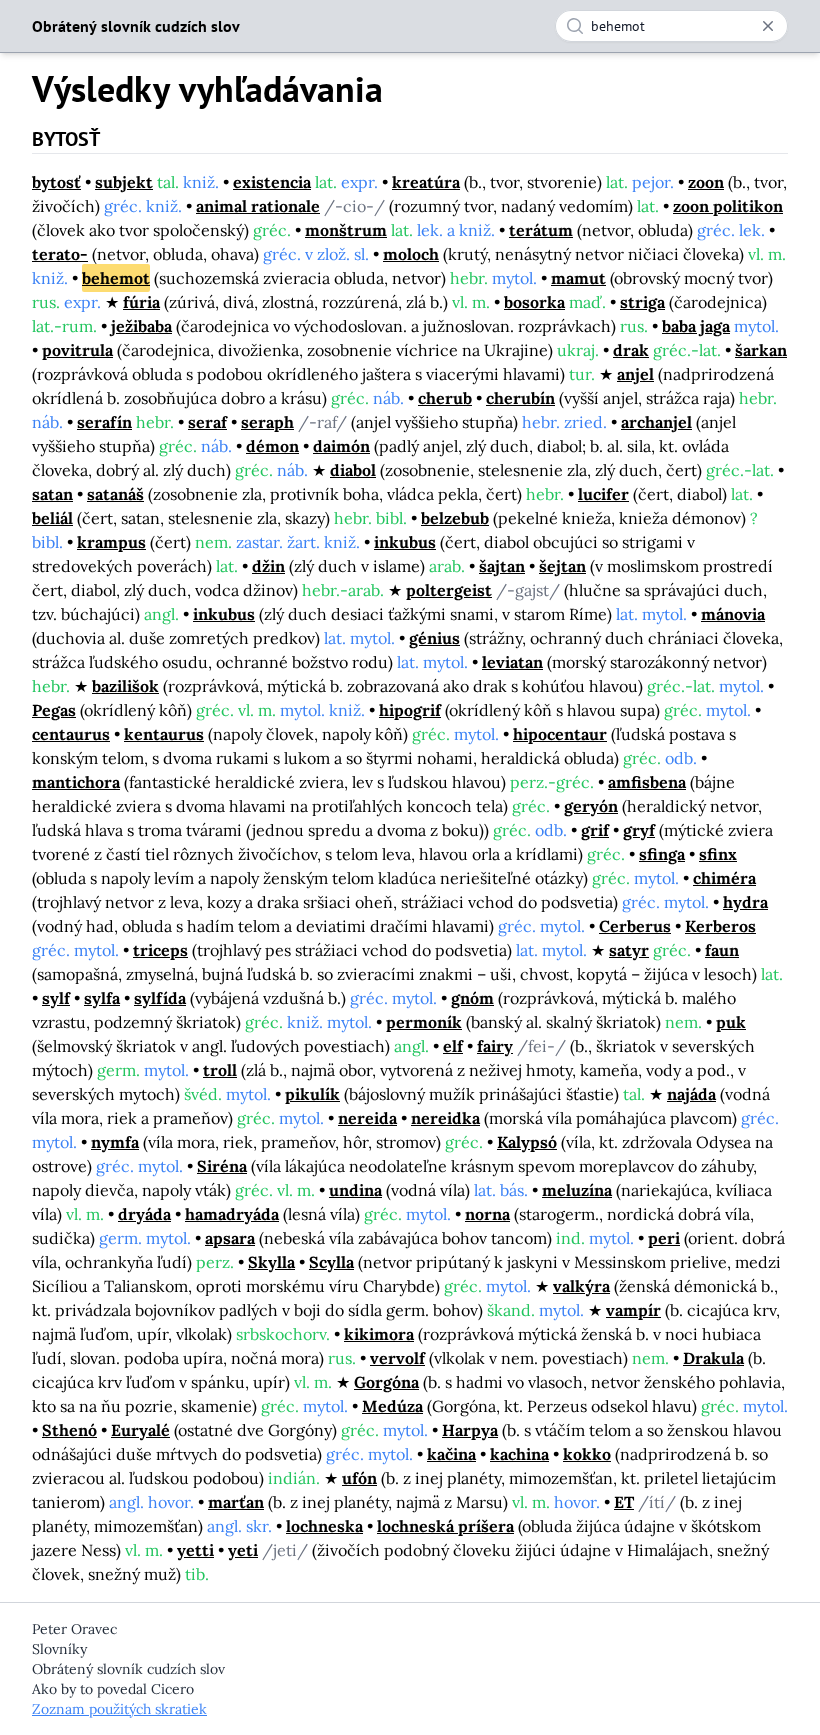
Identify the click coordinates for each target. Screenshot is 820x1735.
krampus (111, 542)
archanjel (656, 422)
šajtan (502, 566)
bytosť (56, 182)
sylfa (102, 998)
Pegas (54, 710)
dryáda (144, 1214)
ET (624, 1502)
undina (355, 1190)
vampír (633, 1310)
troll (220, 1070)
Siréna (222, 1166)
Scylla (331, 1262)
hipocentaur (560, 734)
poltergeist (449, 590)
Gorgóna (386, 1382)
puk (731, 1022)
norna (487, 1214)
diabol (353, 470)
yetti (195, 1550)
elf (453, 1046)
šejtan (562, 566)
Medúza (392, 1406)
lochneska (324, 1526)
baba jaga (696, 326)
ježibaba (141, 326)
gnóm (472, 998)
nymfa (115, 1142)
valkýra (581, 1286)
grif (595, 830)
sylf (56, 998)
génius (434, 638)
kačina (451, 1454)
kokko (587, 1454)
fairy (495, 1046)
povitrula (77, 350)
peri (664, 1238)
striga (642, 302)
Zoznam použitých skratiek (119, 1709)
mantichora (76, 782)
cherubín (520, 398)
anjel (635, 374)
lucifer (603, 494)
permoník (424, 1022)
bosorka (534, 302)
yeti (243, 1550)
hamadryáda (232, 1214)
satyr (629, 950)
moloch (411, 254)
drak (631, 350)
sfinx (718, 854)
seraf (207, 422)
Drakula (713, 1358)
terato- (60, 254)
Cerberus (635, 926)
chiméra (724, 878)
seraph (267, 422)
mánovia (733, 614)
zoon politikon (728, 206)
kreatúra (426, 182)
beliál (52, 518)
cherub (445, 398)
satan (52, 494)
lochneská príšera (445, 1526)
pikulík (312, 1094)
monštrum (346, 230)
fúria (141, 302)
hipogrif (410, 710)
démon (272, 446)
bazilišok (125, 686)
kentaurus (164, 734)
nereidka (445, 1118)
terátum (541, 230)
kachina (519, 1454)
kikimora (379, 1334)
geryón (591, 806)
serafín (104, 422)
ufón (359, 1478)
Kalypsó (527, 1142)
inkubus (405, 542)
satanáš (115, 494)
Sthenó (69, 1430)
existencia (272, 182)
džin (268, 566)
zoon (706, 182)
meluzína (577, 1190)
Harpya (470, 1430)
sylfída (160, 998)
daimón (341, 446)
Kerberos (720, 926)
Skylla (271, 1262)
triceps (160, 950)
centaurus (71, 734)
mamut (578, 278)
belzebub (455, 518)
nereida (367, 1118)
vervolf (397, 1358)
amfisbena (647, 782)
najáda (691, 1094)
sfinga (662, 854)
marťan (236, 1502)
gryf (639, 830)
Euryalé (140, 1430)
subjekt (124, 182)
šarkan (761, 350)
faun (722, 950)
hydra (745, 902)
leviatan (512, 662)
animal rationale (258, 206)
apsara (230, 1238)
